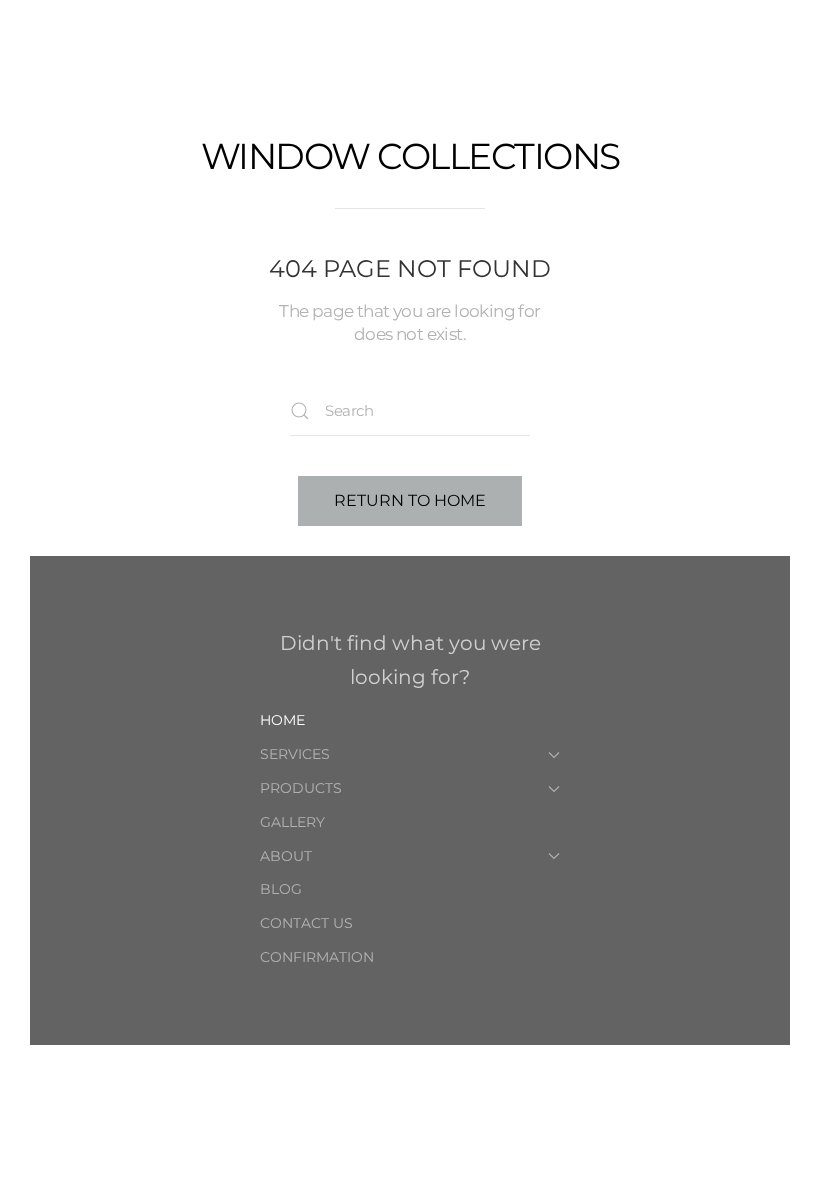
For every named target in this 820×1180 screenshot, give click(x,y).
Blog (281, 889)
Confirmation (317, 957)
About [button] (286, 856)
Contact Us (306, 923)
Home (282, 720)
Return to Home (410, 500)
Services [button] (295, 754)
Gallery (292, 822)
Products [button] (301, 788)
